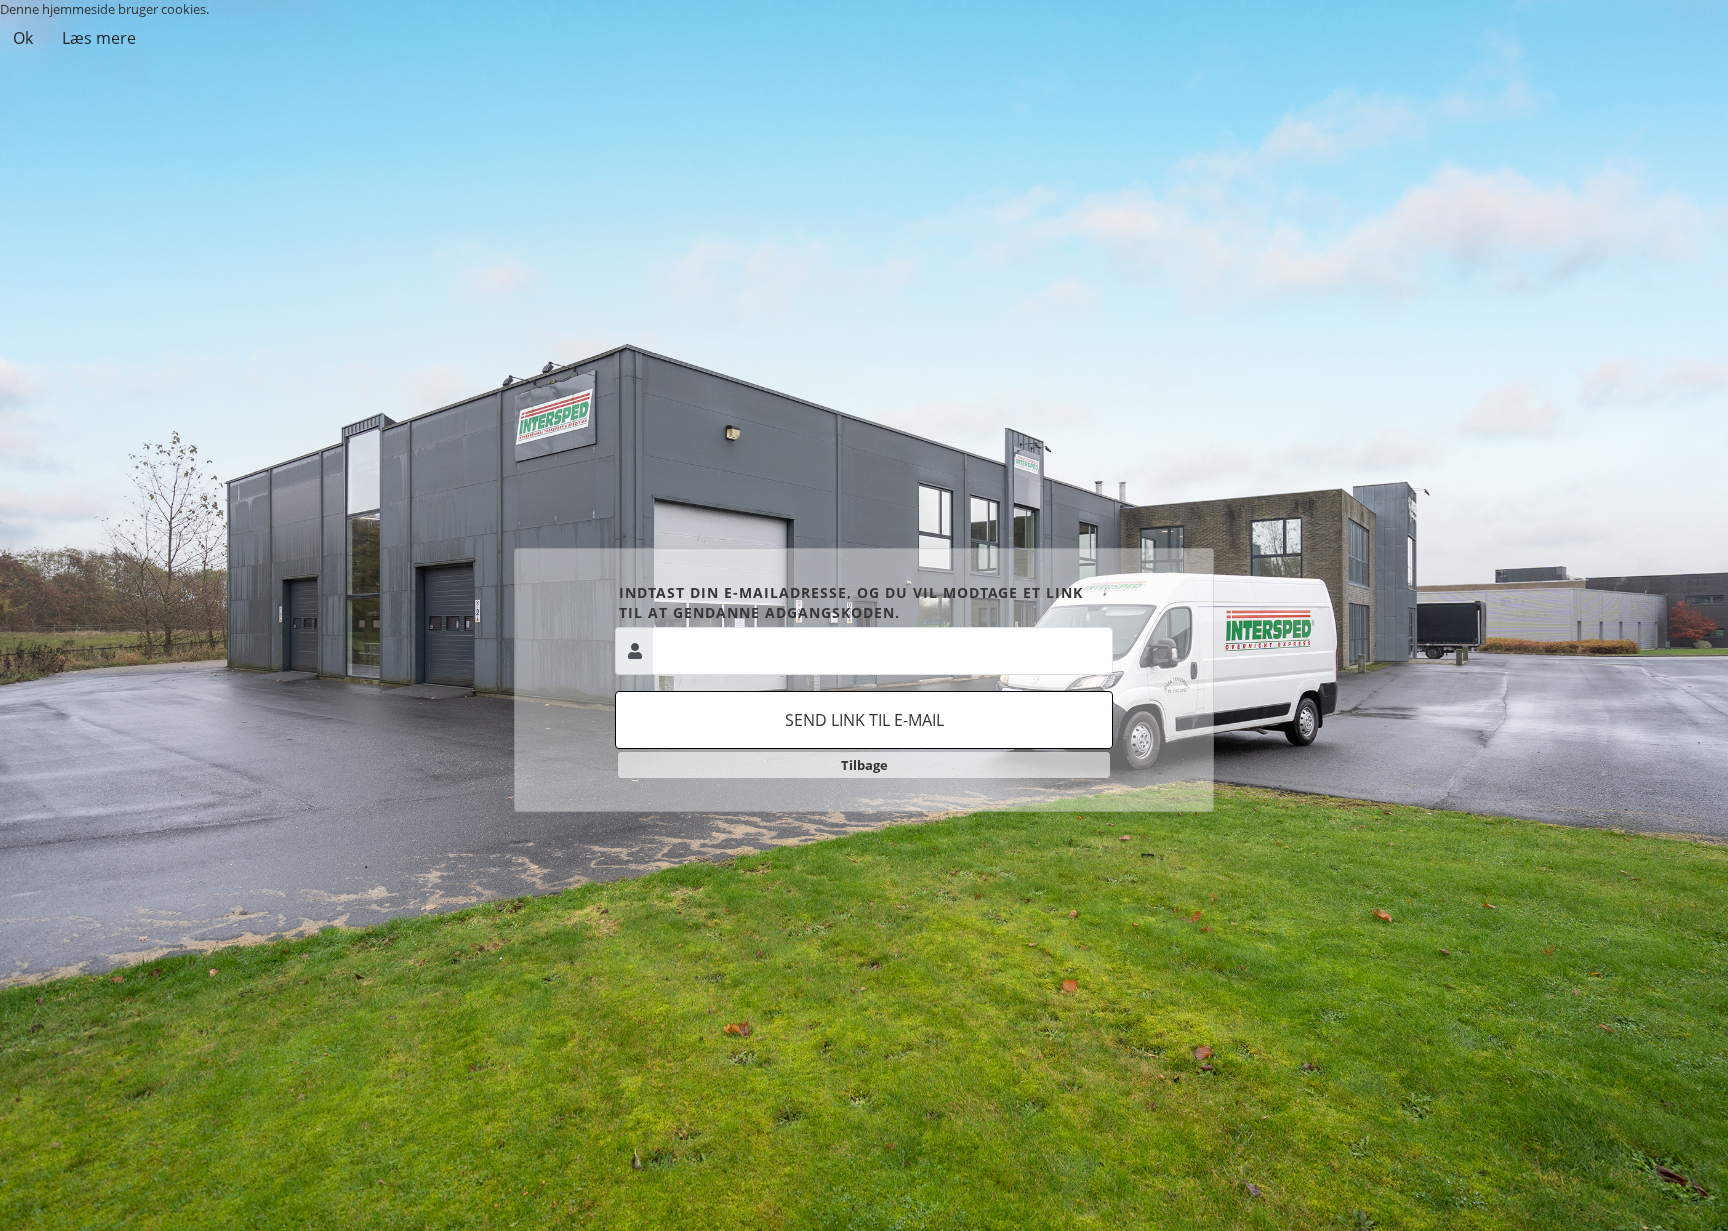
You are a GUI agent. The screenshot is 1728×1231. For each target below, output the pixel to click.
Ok (23, 38)
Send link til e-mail (864, 720)
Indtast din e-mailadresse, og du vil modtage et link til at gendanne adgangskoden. (851, 602)
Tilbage (864, 765)
